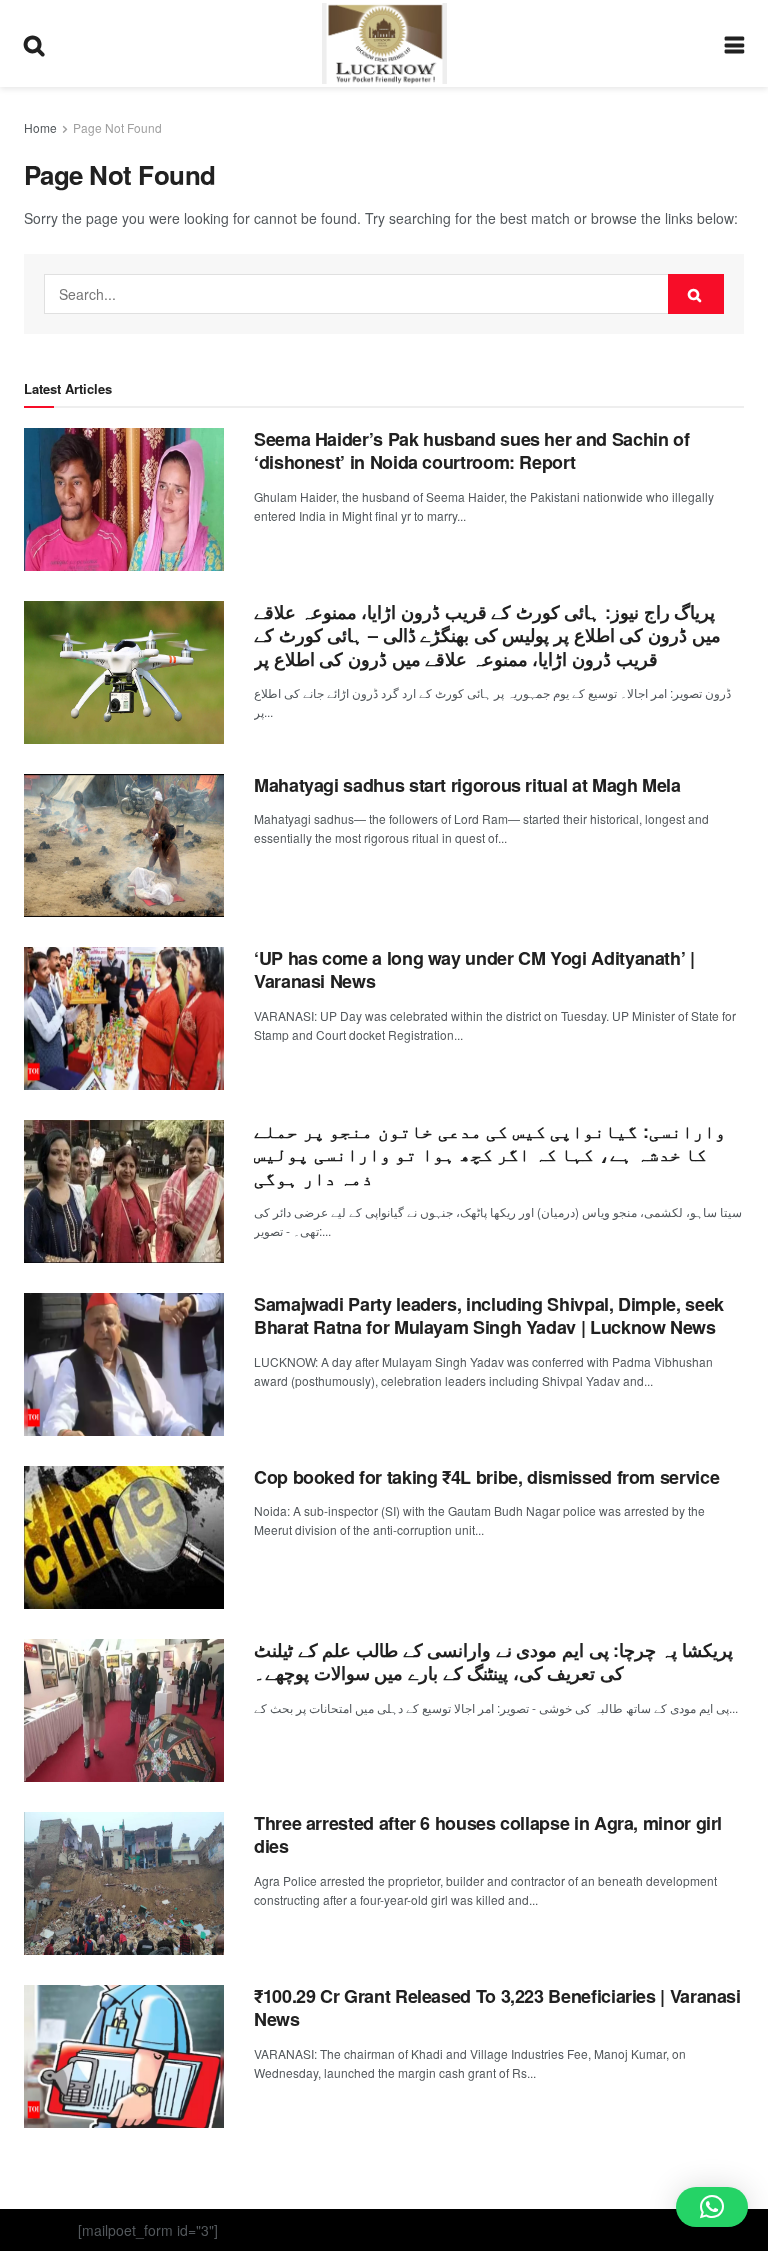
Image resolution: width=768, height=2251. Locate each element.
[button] (712, 2207)
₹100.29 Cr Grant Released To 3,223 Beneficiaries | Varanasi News (497, 2007)
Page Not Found (117, 127)
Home (40, 127)
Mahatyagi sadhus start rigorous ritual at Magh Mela (467, 785)
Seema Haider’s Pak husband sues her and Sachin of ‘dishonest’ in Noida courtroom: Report (471, 450)
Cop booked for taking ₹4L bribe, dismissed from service (486, 1477)
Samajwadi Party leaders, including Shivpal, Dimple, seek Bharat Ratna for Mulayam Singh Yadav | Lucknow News (489, 1315)
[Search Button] (696, 294)
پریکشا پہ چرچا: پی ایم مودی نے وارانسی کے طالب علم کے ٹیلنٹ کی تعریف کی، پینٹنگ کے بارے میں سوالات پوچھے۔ (493, 1661)
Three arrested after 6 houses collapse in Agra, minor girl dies (488, 1834)
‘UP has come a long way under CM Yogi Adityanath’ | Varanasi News (474, 969)
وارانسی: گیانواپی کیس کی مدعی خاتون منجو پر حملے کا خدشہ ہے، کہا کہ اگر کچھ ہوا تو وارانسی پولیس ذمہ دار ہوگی (490, 1154)
